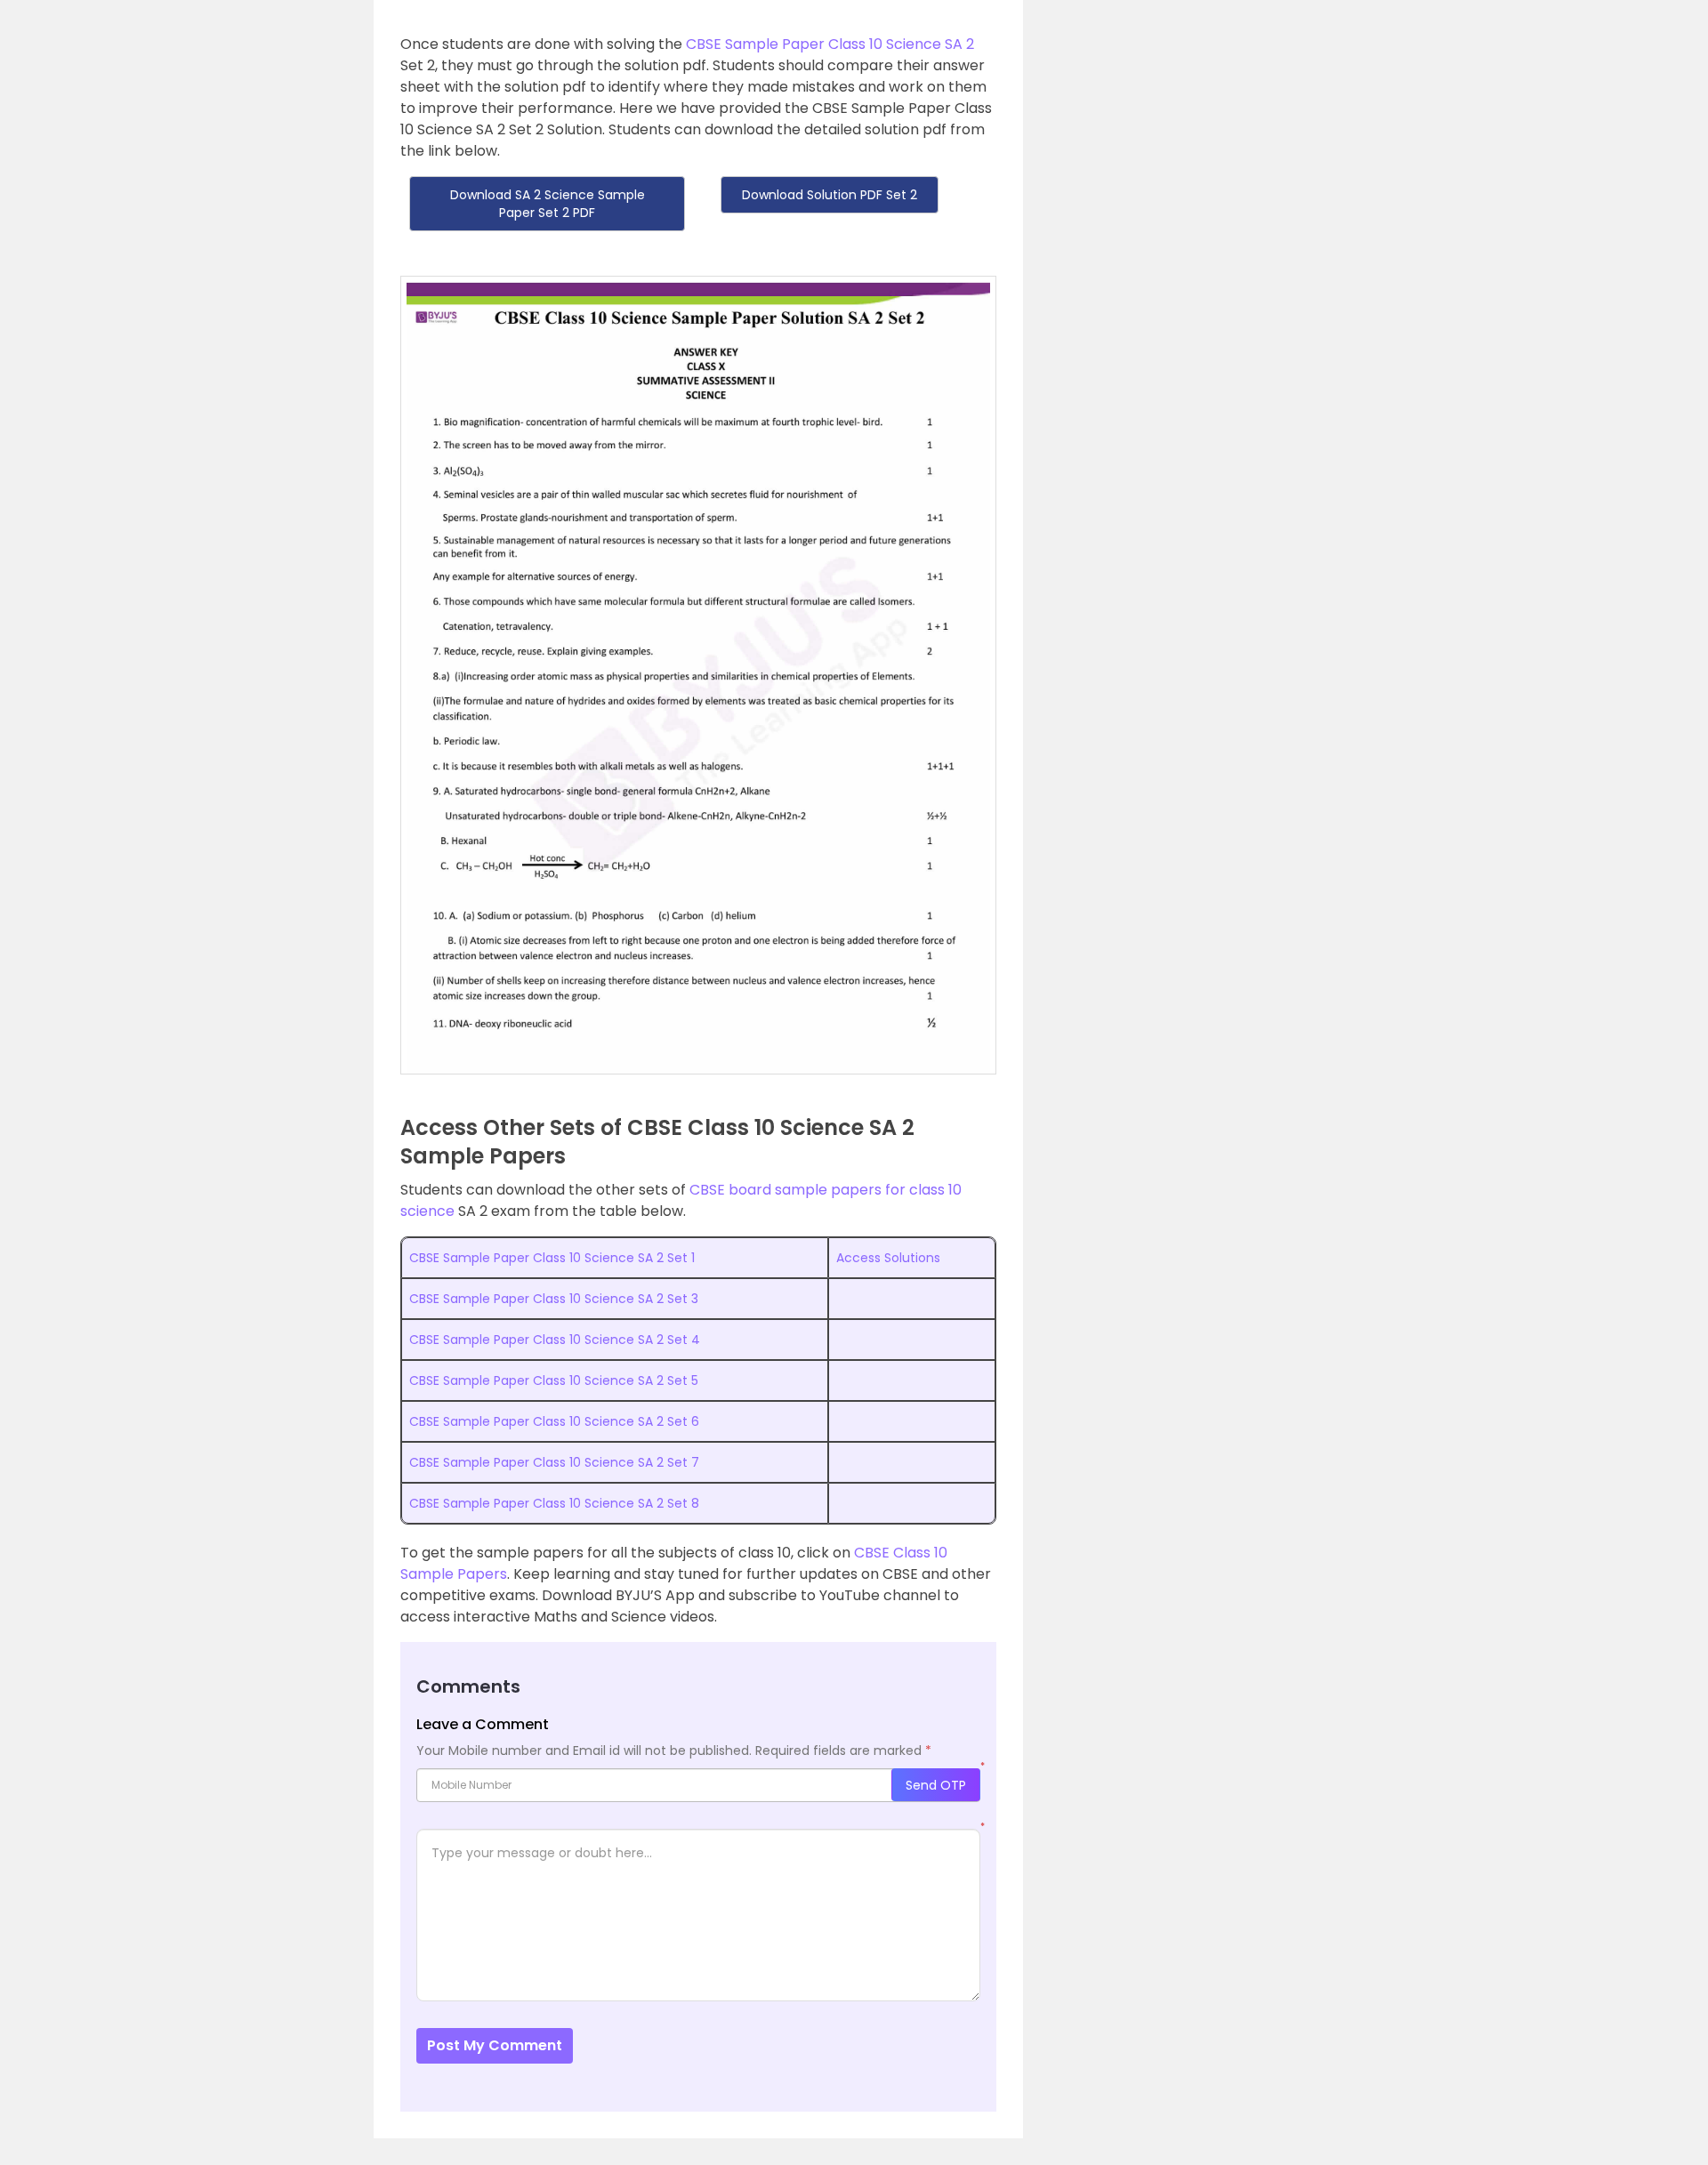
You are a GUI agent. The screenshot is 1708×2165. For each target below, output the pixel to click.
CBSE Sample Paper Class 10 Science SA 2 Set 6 (554, 1421)
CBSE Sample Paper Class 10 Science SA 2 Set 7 (554, 1462)
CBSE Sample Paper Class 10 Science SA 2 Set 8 (554, 1503)
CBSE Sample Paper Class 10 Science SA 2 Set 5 (554, 1380)
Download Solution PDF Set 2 (830, 195)
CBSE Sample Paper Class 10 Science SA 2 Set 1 (552, 1258)
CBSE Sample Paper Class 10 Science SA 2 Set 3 (554, 1299)
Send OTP (936, 1785)
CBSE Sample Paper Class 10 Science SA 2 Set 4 (555, 1340)
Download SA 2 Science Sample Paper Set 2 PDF (548, 204)
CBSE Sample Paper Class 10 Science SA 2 (830, 44)
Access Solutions (888, 1258)
